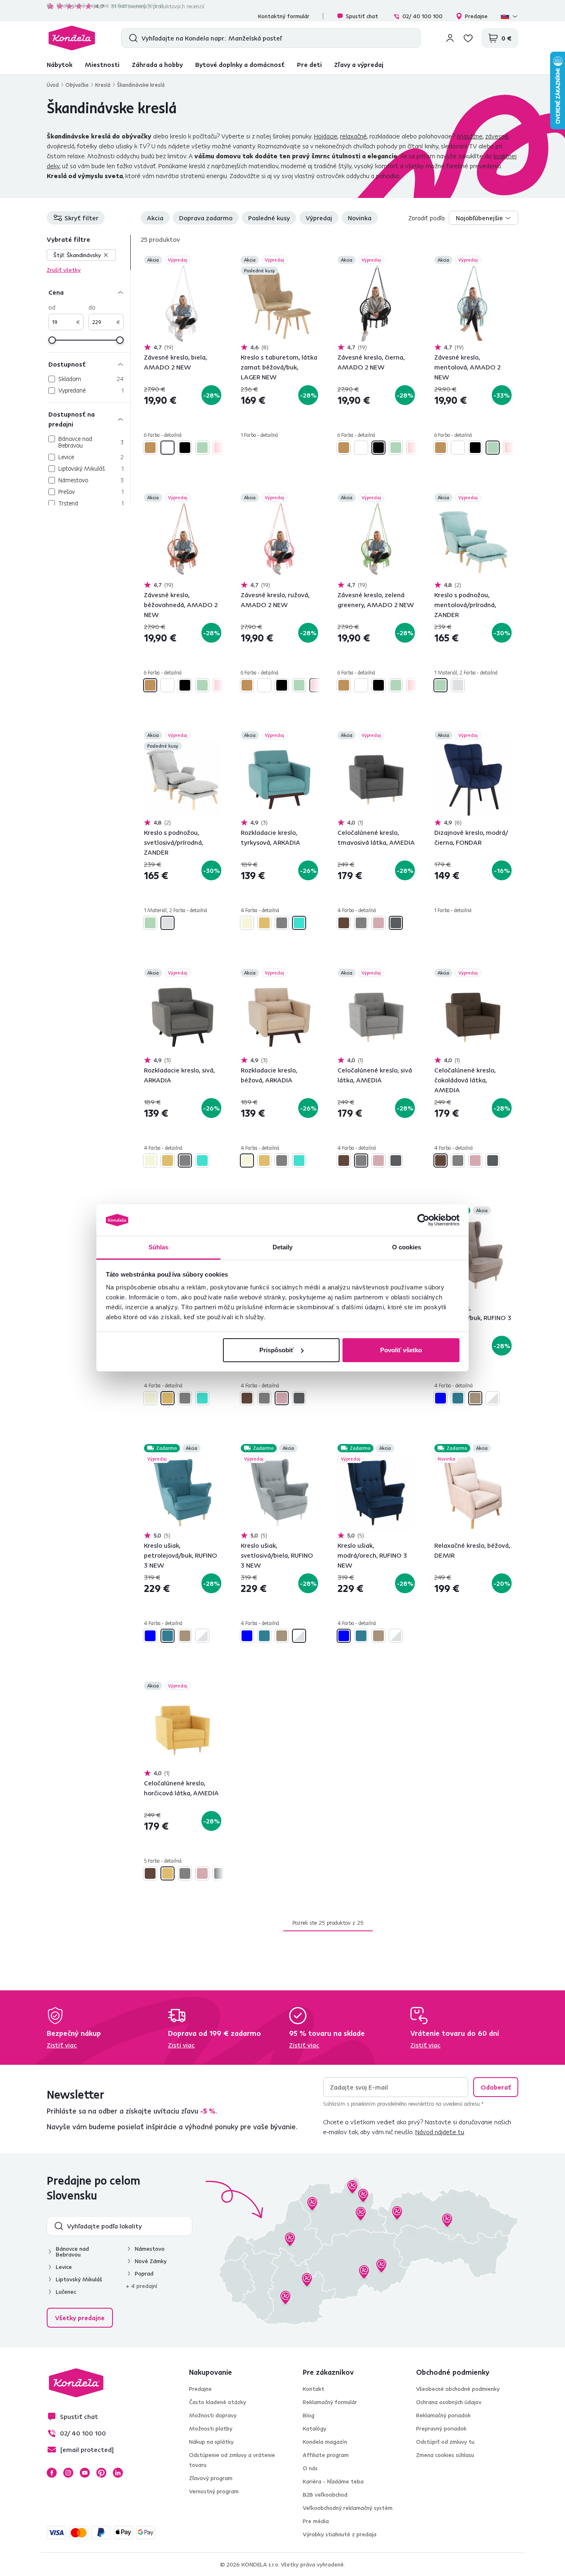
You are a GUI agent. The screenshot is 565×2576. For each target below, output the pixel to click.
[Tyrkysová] (299, 923)
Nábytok (60, 64)
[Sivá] (282, 923)
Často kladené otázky (218, 2402)
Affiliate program (326, 2455)
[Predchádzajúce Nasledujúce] (183, 304)
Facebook (52, 2473)
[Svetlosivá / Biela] (493, 1398)
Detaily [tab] (283, 1247)
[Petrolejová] (458, 1398)
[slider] (52, 340)
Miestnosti (102, 64)
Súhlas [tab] (159, 1247)
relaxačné (353, 136)
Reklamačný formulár (330, 2402)
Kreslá (103, 85)
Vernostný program (214, 2491)
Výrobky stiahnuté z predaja (340, 2534)
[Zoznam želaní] (468, 38)
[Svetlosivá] (458, 685)
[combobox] (484, 218)
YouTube (85, 2473)
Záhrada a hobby (157, 64)
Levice (64, 2267)
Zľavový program (211, 2478)
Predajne (476, 16)
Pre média (316, 2521)
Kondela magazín (325, 2442)
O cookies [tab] (407, 1247)
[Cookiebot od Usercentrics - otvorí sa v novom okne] (423, 1220)
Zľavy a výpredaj (359, 64)
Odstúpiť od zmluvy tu (445, 2442)
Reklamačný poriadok (443, 2415)
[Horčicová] (264, 923)
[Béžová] (247, 923)
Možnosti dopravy (213, 2415)
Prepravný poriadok (441, 2428)
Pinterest (101, 2473)
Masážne (470, 136)
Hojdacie (326, 136)
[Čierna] (185, 448)
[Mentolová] (202, 448)
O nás (310, 2468)
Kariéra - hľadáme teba (333, 2481)
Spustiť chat (362, 16)
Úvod (53, 85)
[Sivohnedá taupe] (475, 1398)
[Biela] (168, 448)
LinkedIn (118, 2473)
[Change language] (510, 16)
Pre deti (309, 64)
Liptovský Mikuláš (79, 2279)
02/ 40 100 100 (423, 16)
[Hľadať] (131, 38)
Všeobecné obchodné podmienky (458, 2389)
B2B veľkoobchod (325, 2495)
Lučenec (66, 2292)
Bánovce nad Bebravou (72, 2252)
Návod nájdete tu (440, 2132)
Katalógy (315, 2428)
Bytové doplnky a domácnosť (240, 64)
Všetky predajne (80, 2318)
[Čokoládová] (344, 923)
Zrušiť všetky (64, 270)
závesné (497, 136)
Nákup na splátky (211, 2442)
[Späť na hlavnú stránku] (72, 38)
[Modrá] (441, 1398)
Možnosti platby (211, 2428)
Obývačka (77, 85)
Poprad (144, 2273)
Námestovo (150, 2249)
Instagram (68, 2473)
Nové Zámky (151, 2261)
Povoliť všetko (401, 1350)
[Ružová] (220, 448)
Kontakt (314, 2389)
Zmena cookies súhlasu (445, 2455)
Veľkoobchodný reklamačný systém (348, 2508)
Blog (309, 2415)
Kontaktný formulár (284, 16)
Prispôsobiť (277, 1350)
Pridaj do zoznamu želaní (216, 261)
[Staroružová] (378, 923)
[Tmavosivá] (396, 923)
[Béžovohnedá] (150, 448)
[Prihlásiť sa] (450, 38)
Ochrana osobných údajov (449, 2402)
